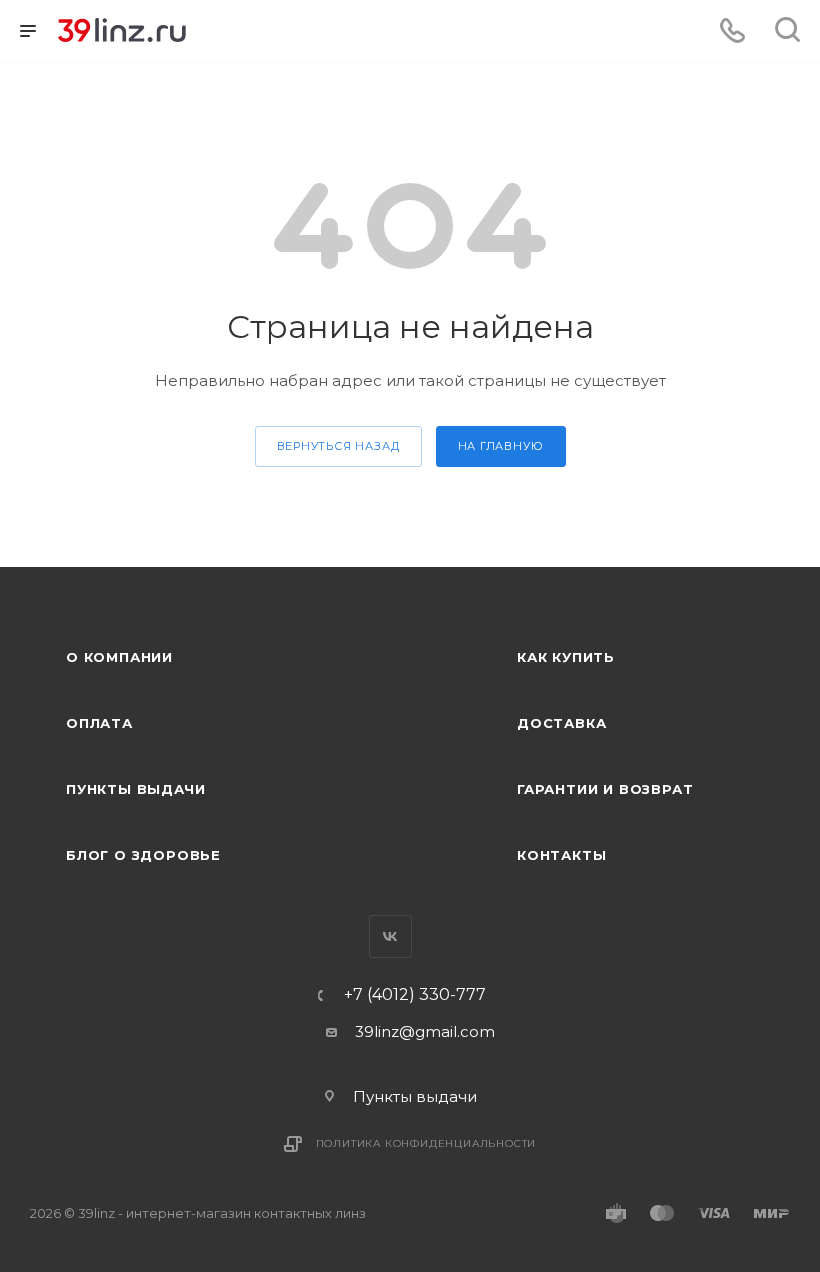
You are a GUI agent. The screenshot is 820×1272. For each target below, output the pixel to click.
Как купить (566, 657)
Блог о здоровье (143, 855)
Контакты (561, 855)
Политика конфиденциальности (426, 1143)
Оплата (99, 723)
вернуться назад (338, 446)
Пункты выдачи (135, 789)
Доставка (561, 723)
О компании (119, 657)
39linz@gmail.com (425, 1031)
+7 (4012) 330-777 (415, 995)
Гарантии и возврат (605, 789)
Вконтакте (390, 936)
